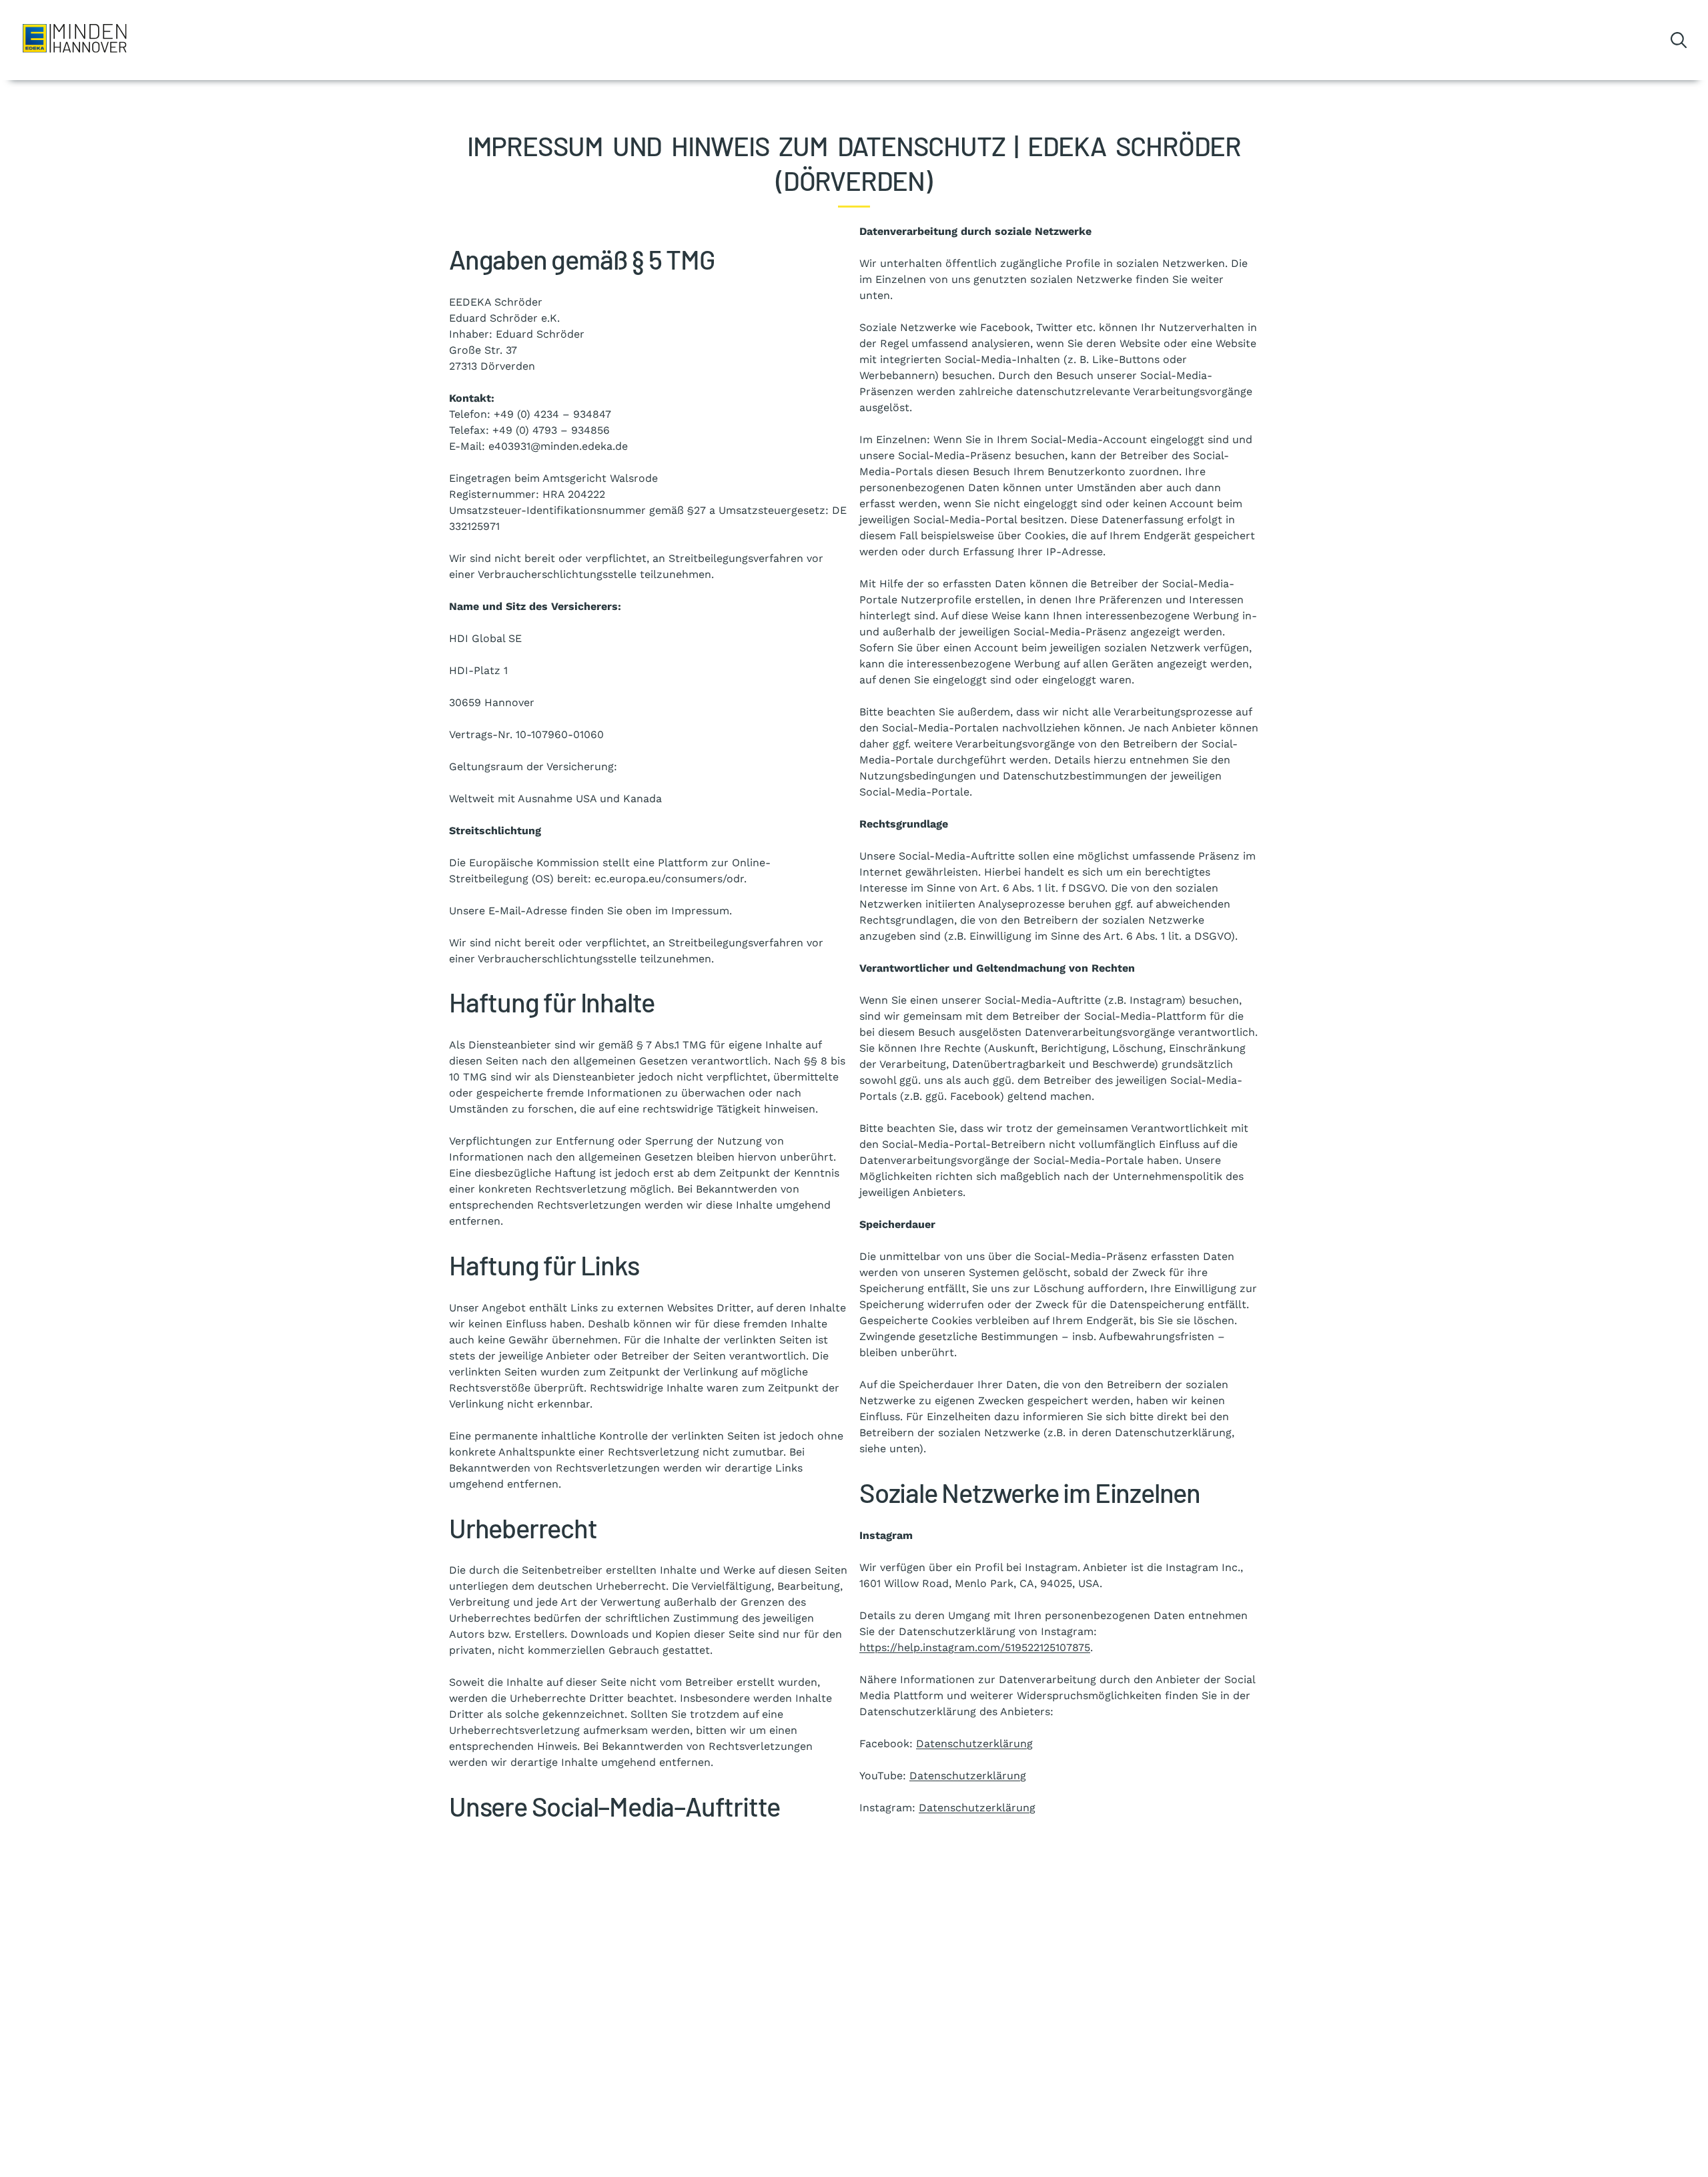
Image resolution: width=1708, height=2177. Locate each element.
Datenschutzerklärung (974, 1744)
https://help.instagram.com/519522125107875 (975, 1647)
